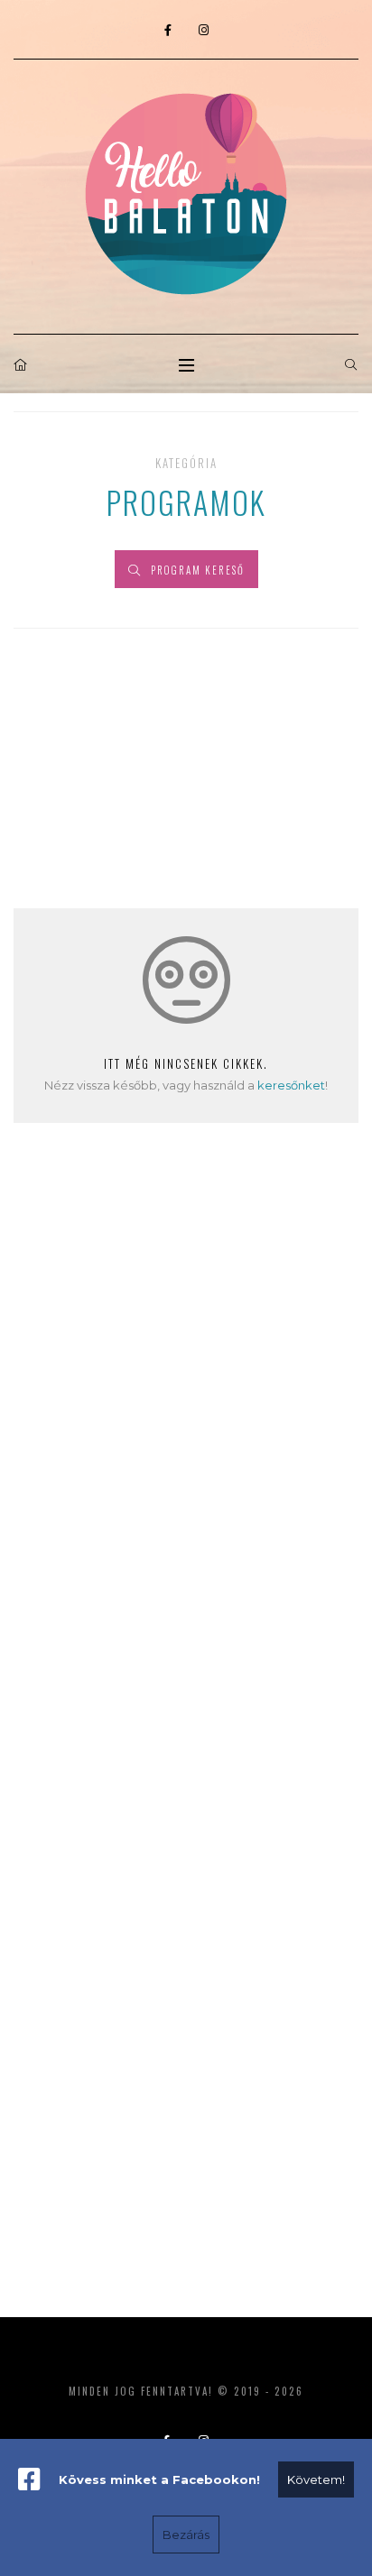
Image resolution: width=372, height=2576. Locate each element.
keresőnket (291, 1085)
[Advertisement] (186, 1421)
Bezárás (186, 2535)
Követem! (316, 2479)
